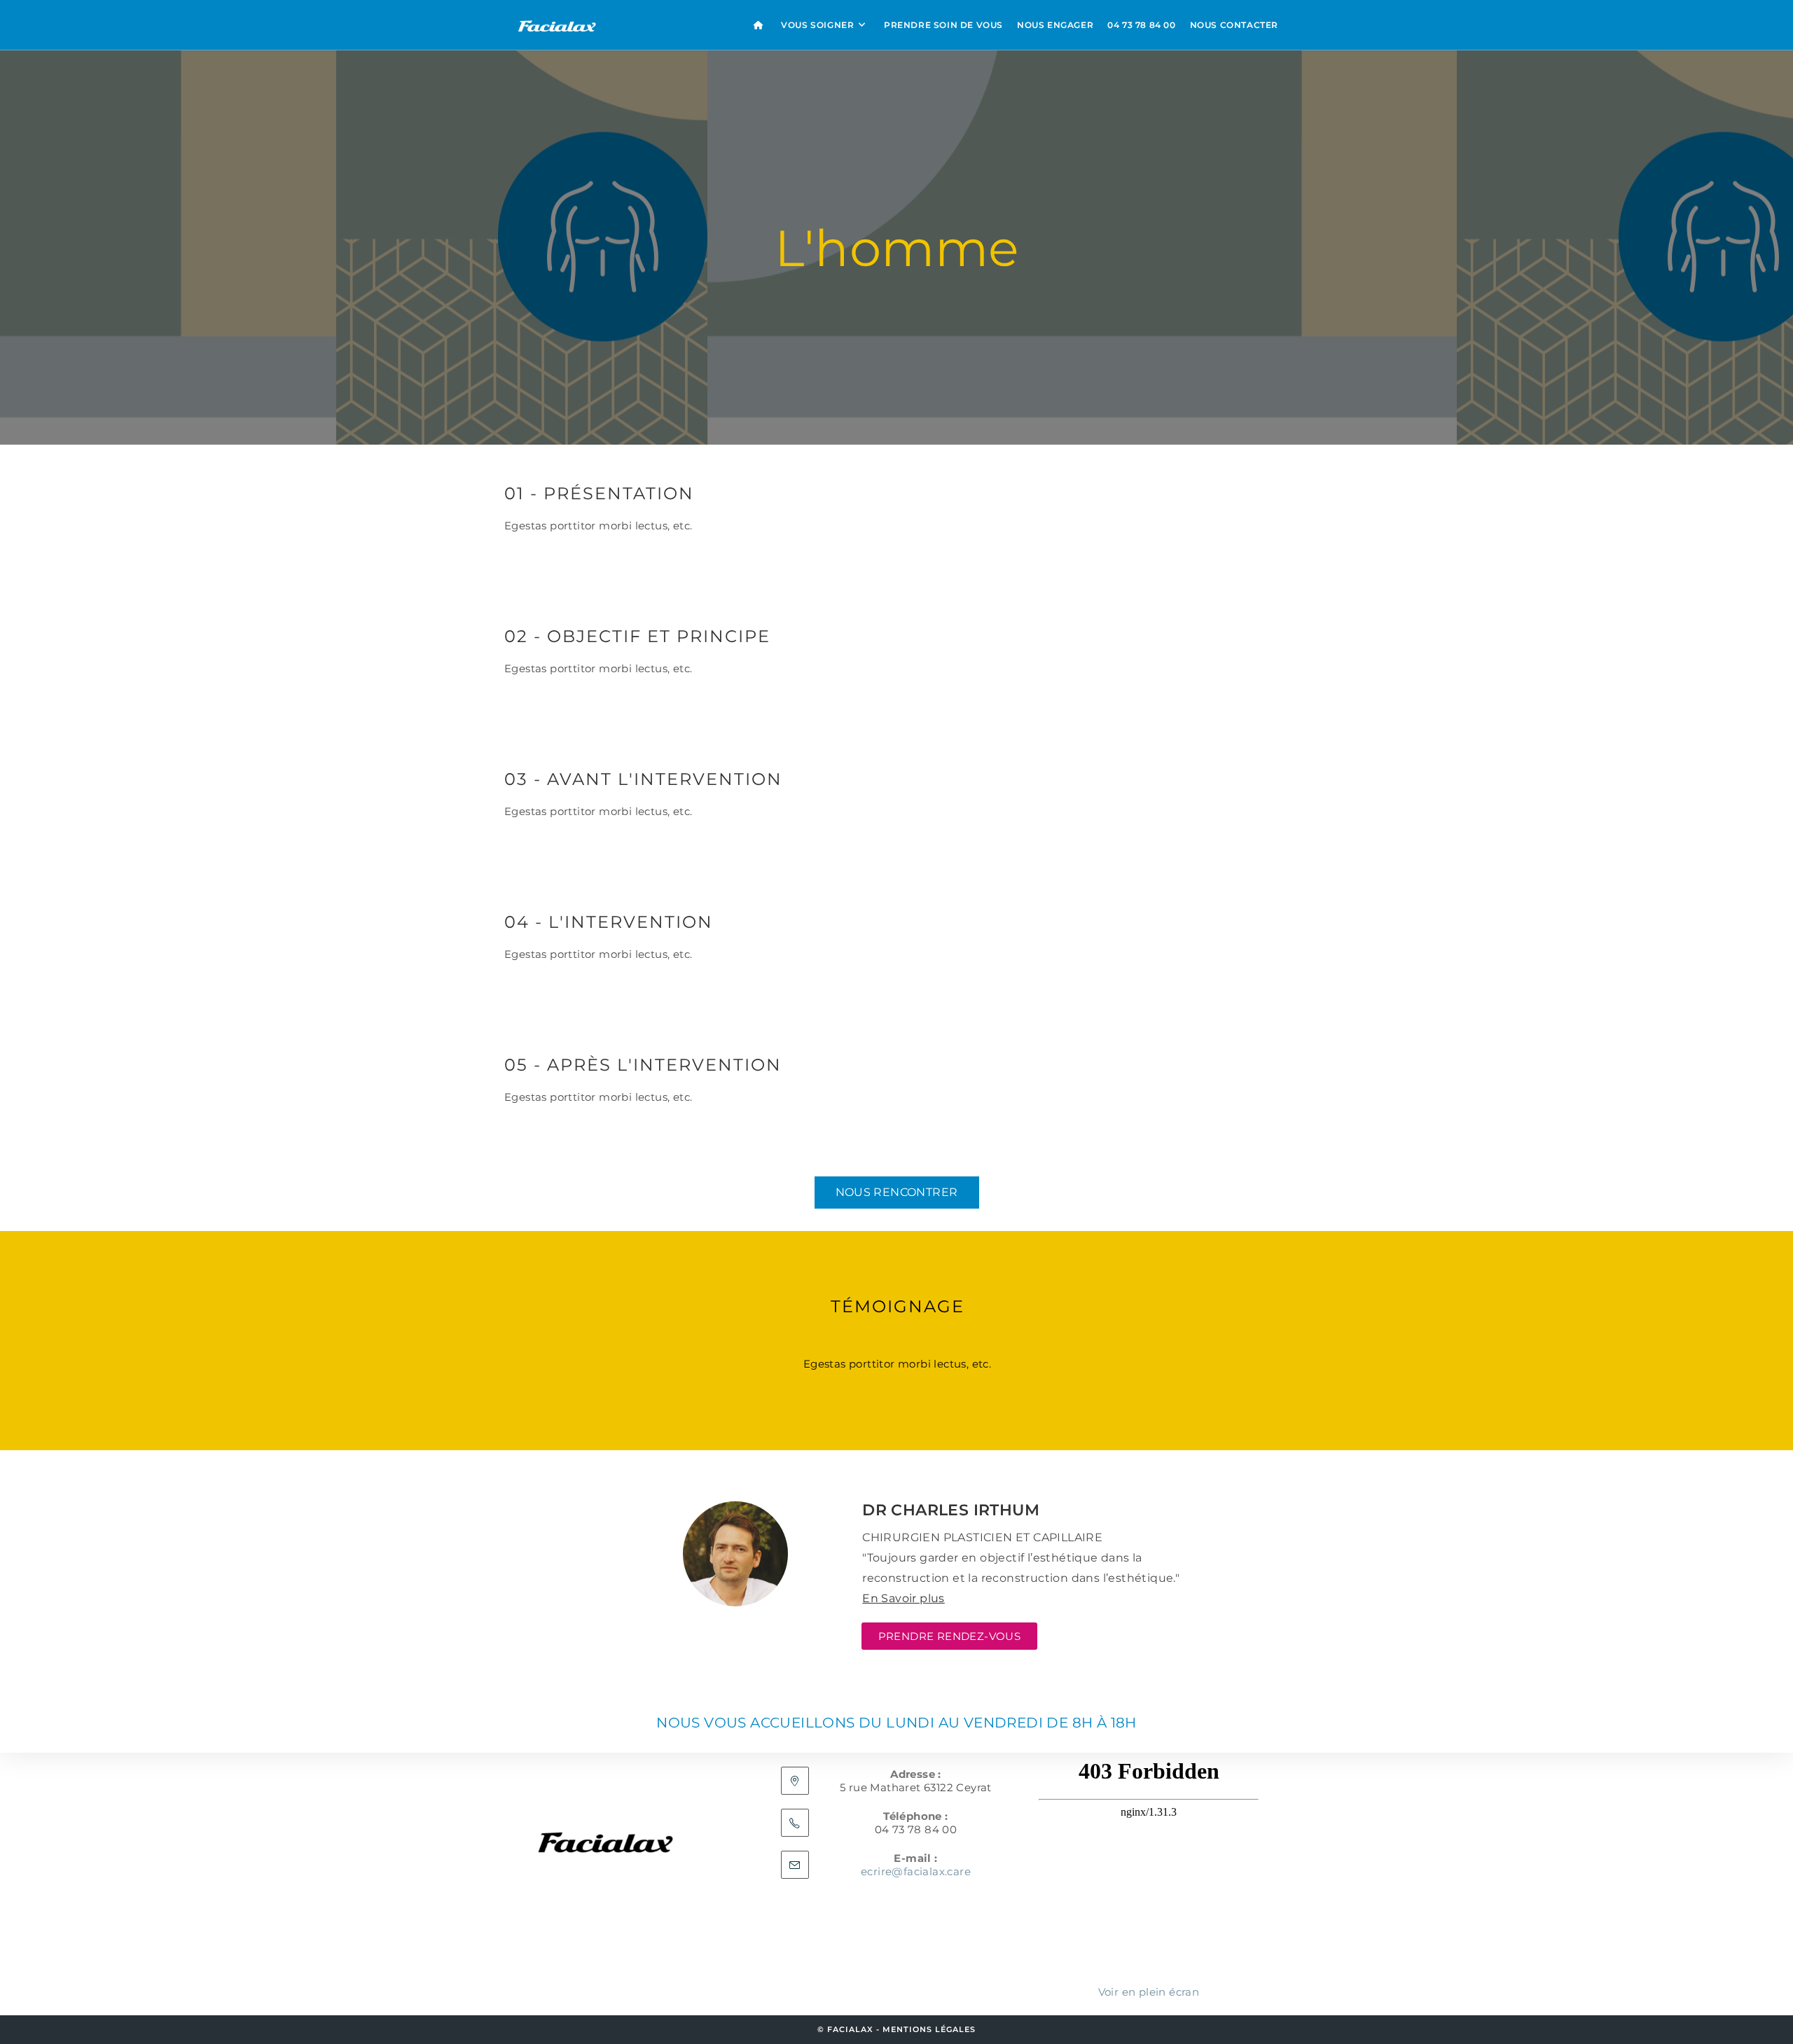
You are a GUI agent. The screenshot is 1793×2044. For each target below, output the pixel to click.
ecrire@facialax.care (916, 1871)
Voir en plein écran (1149, 1992)
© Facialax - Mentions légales (896, 2029)
